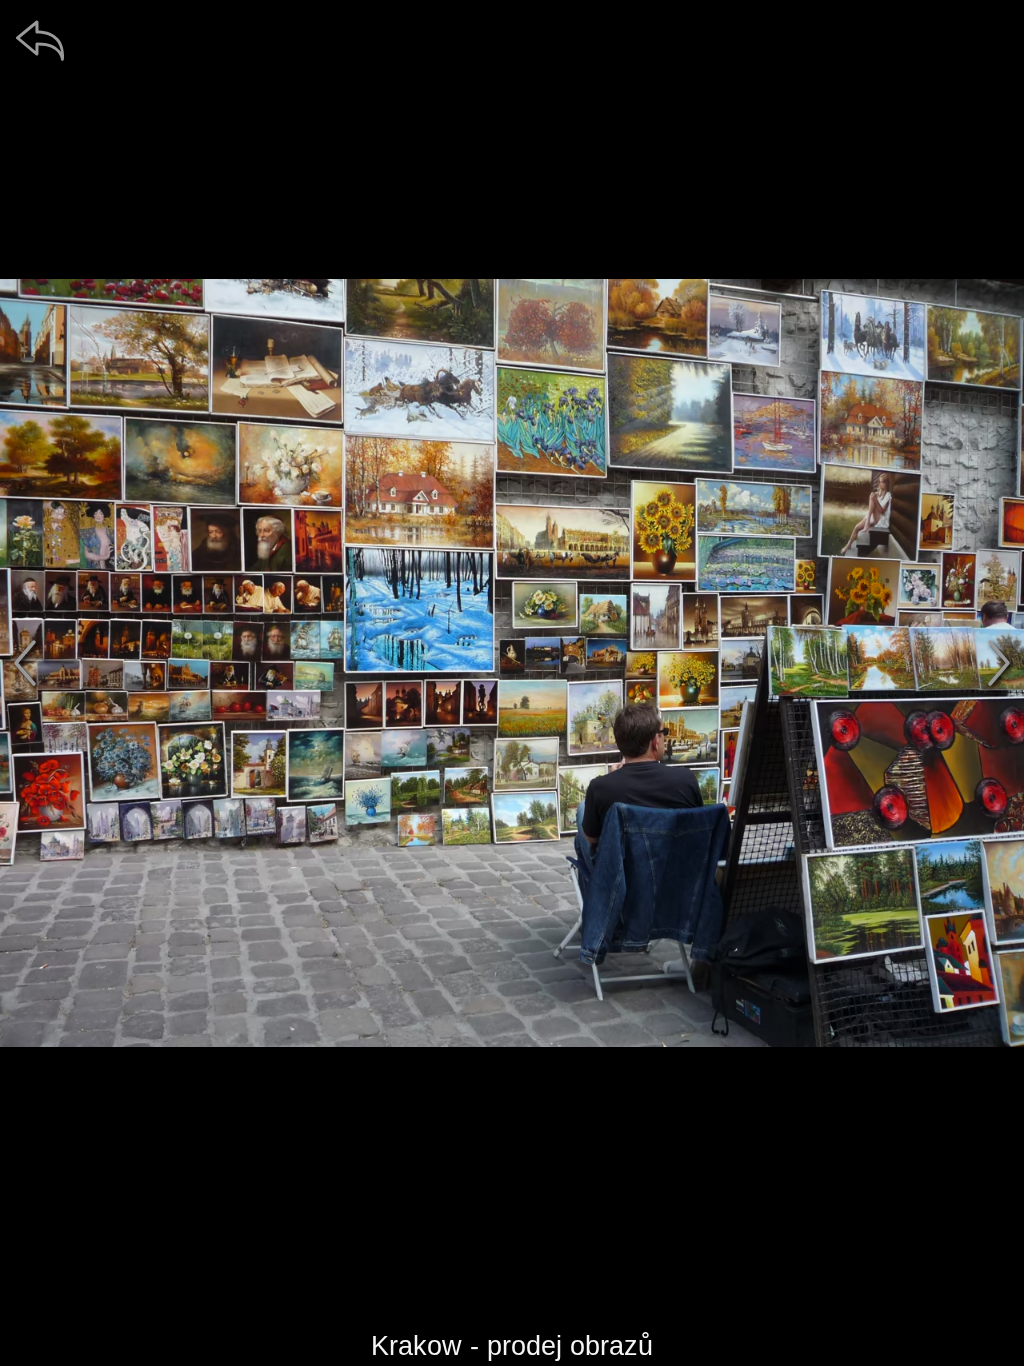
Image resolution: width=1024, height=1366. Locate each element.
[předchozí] (25, 663)
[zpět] (40, 40)
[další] (999, 663)
